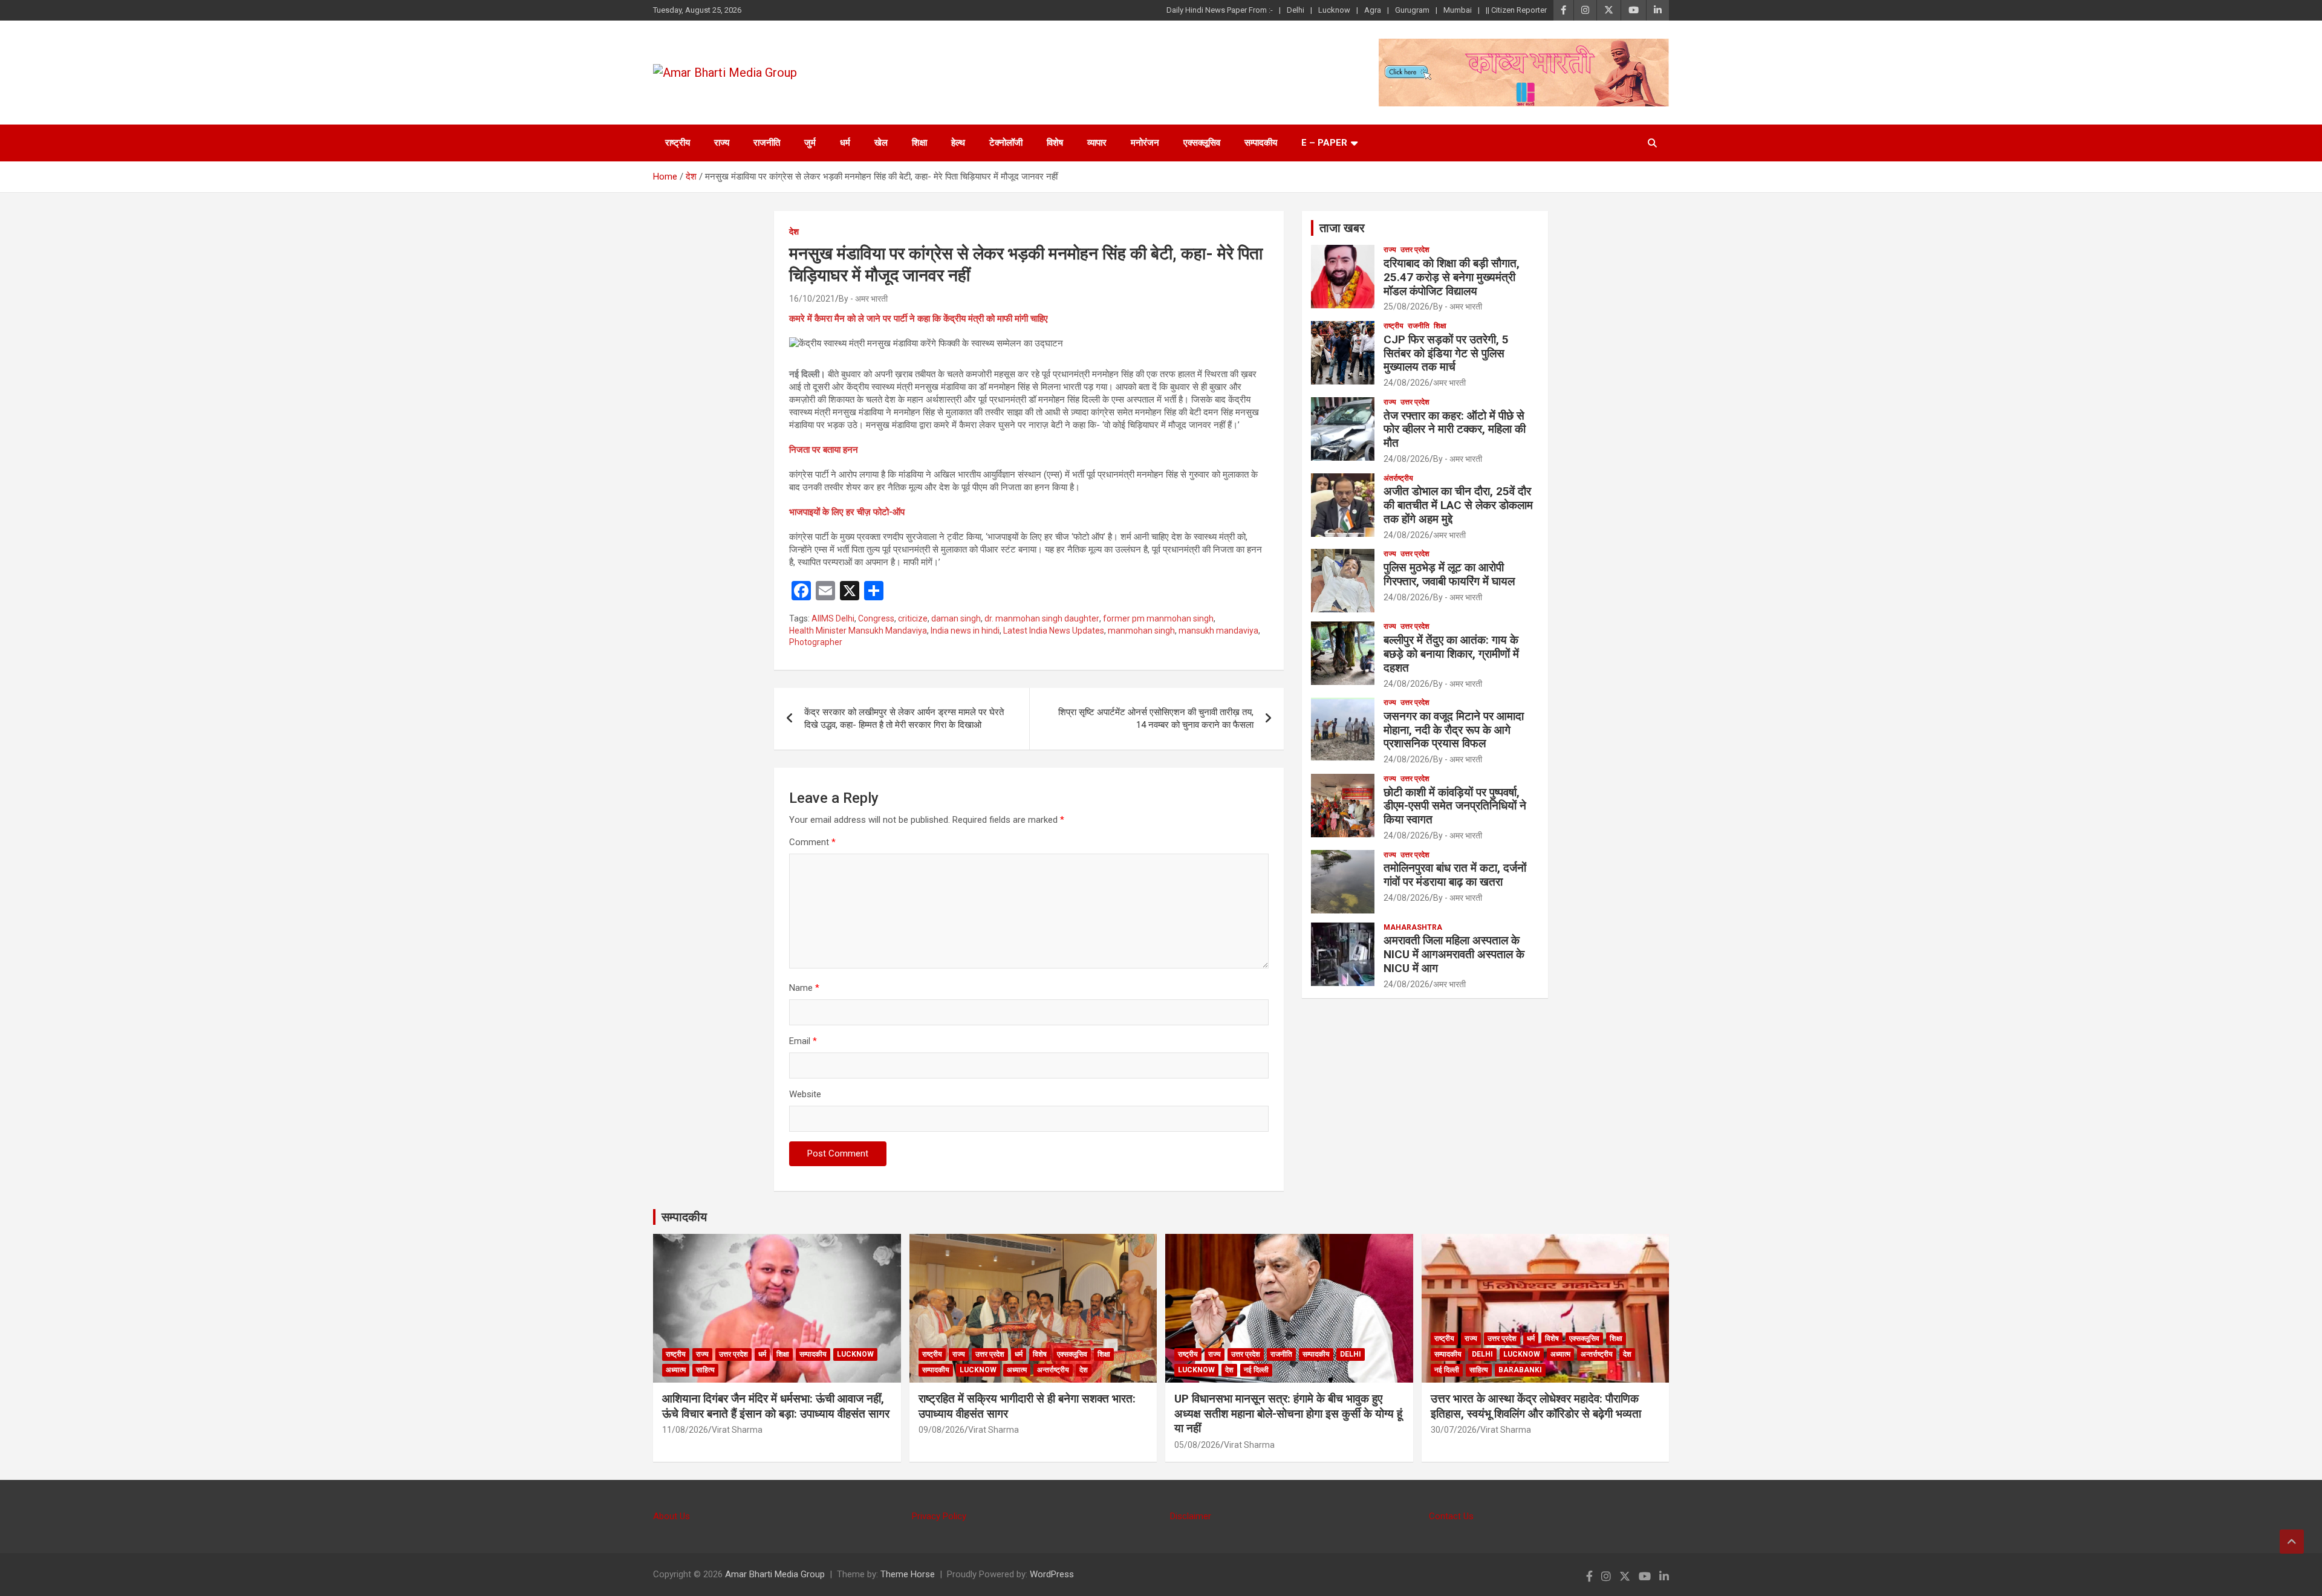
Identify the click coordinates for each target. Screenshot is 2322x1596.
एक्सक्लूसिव (1202, 143)
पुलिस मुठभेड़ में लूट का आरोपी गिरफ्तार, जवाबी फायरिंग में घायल (1449, 574)
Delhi (1296, 10)
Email (803, 1041)
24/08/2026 (1407, 383)
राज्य (722, 143)
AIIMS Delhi (833, 618)
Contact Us (1451, 1516)
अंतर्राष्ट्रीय (1398, 478)
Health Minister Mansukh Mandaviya (858, 631)
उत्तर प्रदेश (1415, 250)
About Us (672, 1516)
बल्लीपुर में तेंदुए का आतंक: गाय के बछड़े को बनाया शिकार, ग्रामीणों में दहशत (1451, 654)
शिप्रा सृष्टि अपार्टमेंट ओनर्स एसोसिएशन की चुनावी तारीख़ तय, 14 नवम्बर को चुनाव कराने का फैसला (1156, 719)
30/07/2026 (1454, 1430)
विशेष (1055, 143)
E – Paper (1324, 143)
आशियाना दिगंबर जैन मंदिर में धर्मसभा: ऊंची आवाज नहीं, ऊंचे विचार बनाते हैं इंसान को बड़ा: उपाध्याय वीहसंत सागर (776, 1406)
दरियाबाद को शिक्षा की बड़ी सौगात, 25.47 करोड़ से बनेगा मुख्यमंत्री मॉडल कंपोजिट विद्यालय (1452, 277)
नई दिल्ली (1256, 1370)
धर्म (845, 143)
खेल (881, 143)
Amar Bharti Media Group (775, 1574)
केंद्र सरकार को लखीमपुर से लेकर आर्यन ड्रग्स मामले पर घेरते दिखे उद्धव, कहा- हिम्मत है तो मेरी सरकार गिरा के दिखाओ (904, 719)
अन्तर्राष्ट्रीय (1053, 1370)
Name (804, 988)
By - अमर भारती (863, 299)
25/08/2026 (1407, 307)
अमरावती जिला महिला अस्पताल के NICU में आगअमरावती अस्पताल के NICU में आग (1454, 954)
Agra (1373, 10)
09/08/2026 (941, 1430)
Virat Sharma (737, 1430)
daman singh (956, 618)
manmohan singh (1141, 631)
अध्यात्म (676, 1370)
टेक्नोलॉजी (1006, 143)
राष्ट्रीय (678, 143)
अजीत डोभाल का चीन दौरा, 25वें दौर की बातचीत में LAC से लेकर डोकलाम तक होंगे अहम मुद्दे (1458, 505)
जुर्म (810, 143)
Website (805, 1094)
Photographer (816, 642)
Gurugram (1412, 10)
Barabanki (1520, 1370)
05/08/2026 (1197, 1445)
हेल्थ (958, 143)
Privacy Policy (939, 1516)
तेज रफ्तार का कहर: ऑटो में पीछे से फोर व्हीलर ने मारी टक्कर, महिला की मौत (1455, 430)
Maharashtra (1413, 927)
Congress (876, 618)
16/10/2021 (812, 299)
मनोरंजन (1145, 143)
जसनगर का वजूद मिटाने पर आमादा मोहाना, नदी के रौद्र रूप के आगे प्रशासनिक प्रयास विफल (1454, 730)
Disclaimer (1191, 1516)
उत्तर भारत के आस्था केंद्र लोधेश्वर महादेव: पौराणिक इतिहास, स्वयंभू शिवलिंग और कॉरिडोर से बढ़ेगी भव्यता (1536, 1406)
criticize (913, 618)
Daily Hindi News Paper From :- (1220, 10)
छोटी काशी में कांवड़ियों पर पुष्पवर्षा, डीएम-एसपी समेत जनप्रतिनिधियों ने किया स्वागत (1455, 806)
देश (794, 232)
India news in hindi (965, 631)
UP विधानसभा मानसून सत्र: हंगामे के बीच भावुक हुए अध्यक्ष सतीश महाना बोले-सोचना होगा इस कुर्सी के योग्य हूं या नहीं (1288, 1413)
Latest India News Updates (1054, 631)
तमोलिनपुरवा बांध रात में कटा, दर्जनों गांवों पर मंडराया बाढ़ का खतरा (1455, 875)
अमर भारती (1449, 383)
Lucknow (1334, 10)
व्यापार (1097, 143)
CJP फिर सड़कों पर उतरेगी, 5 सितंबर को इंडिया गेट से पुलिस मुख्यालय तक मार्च (1446, 353)
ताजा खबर (1342, 228)
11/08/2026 (685, 1430)
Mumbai (1458, 10)
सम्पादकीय (1261, 143)
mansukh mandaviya (1218, 631)
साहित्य (705, 1370)
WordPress (1052, 1574)
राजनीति (767, 143)
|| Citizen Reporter (1516, 10)
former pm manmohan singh (1158, 618)
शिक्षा (919, 143)
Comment (812, 842)
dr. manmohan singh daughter (1042, 618)
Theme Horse (908, 1574)
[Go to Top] (2292, 1542)
